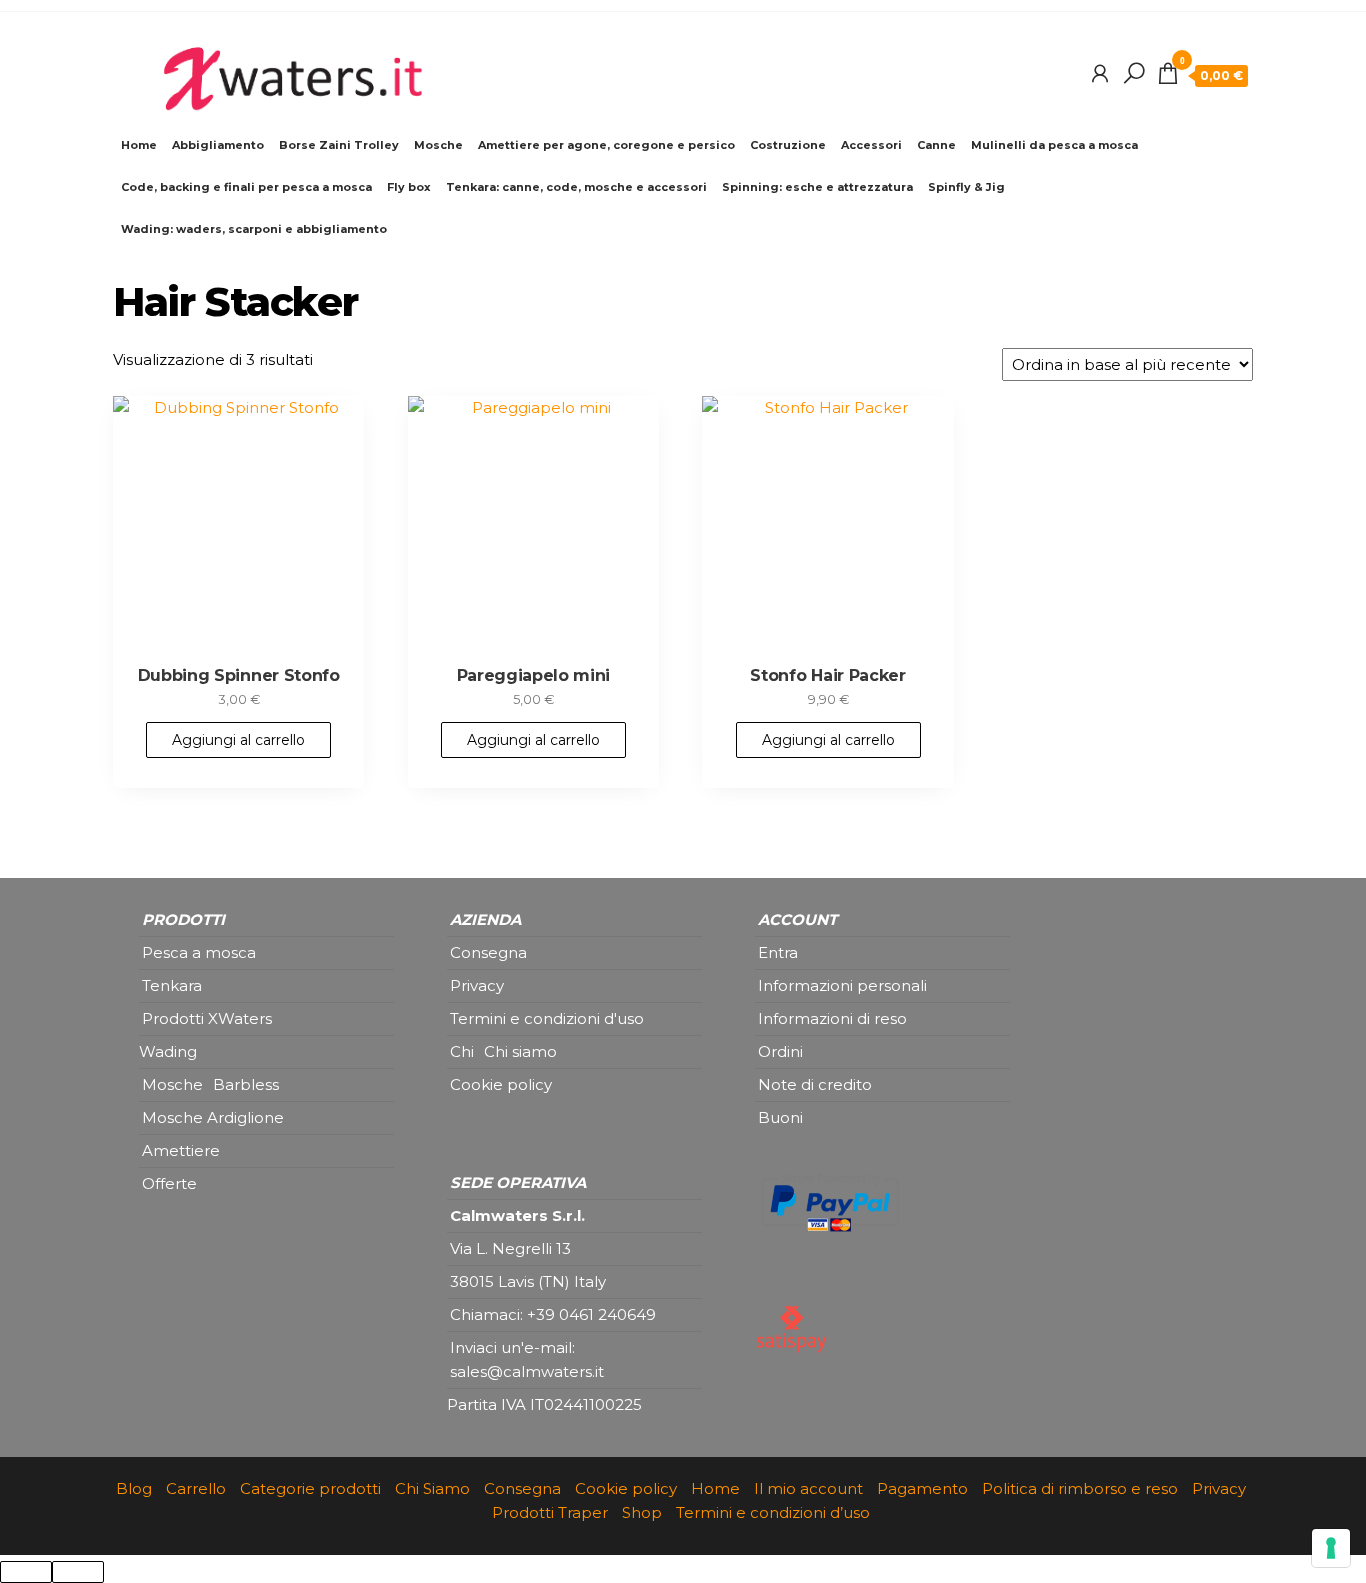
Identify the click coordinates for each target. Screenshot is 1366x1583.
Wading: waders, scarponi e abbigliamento (254, 229)
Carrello (196, 1488)
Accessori (871, 145)
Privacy (1219, 1488)
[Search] (1134, 74)
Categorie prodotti (310, 1488)
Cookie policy (626, 1488)
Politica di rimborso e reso (1080, 1488)
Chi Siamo (432, 1488)
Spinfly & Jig (966, 187)
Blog (134, 1488)
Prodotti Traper (550, 1512)
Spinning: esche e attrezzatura (817, 187)
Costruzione (788, 145)
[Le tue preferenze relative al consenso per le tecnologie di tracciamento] (1331, 1548)
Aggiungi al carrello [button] (238, 740)
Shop (642, 1512)
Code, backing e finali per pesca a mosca (246, 187)
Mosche (438, 145)
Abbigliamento (218, 145)
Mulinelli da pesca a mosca (1054, 145)
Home (139, 145)
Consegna (522, 1488)
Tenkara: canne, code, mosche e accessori (576, 187)
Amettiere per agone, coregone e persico (606, 145)
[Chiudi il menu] (26, 1572)
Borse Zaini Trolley (339, 145)
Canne (936, 145)
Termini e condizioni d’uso (773, 1512)
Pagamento (922, 1488)
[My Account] (1100, 74)
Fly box (409, 187)
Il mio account (808, 1488)
